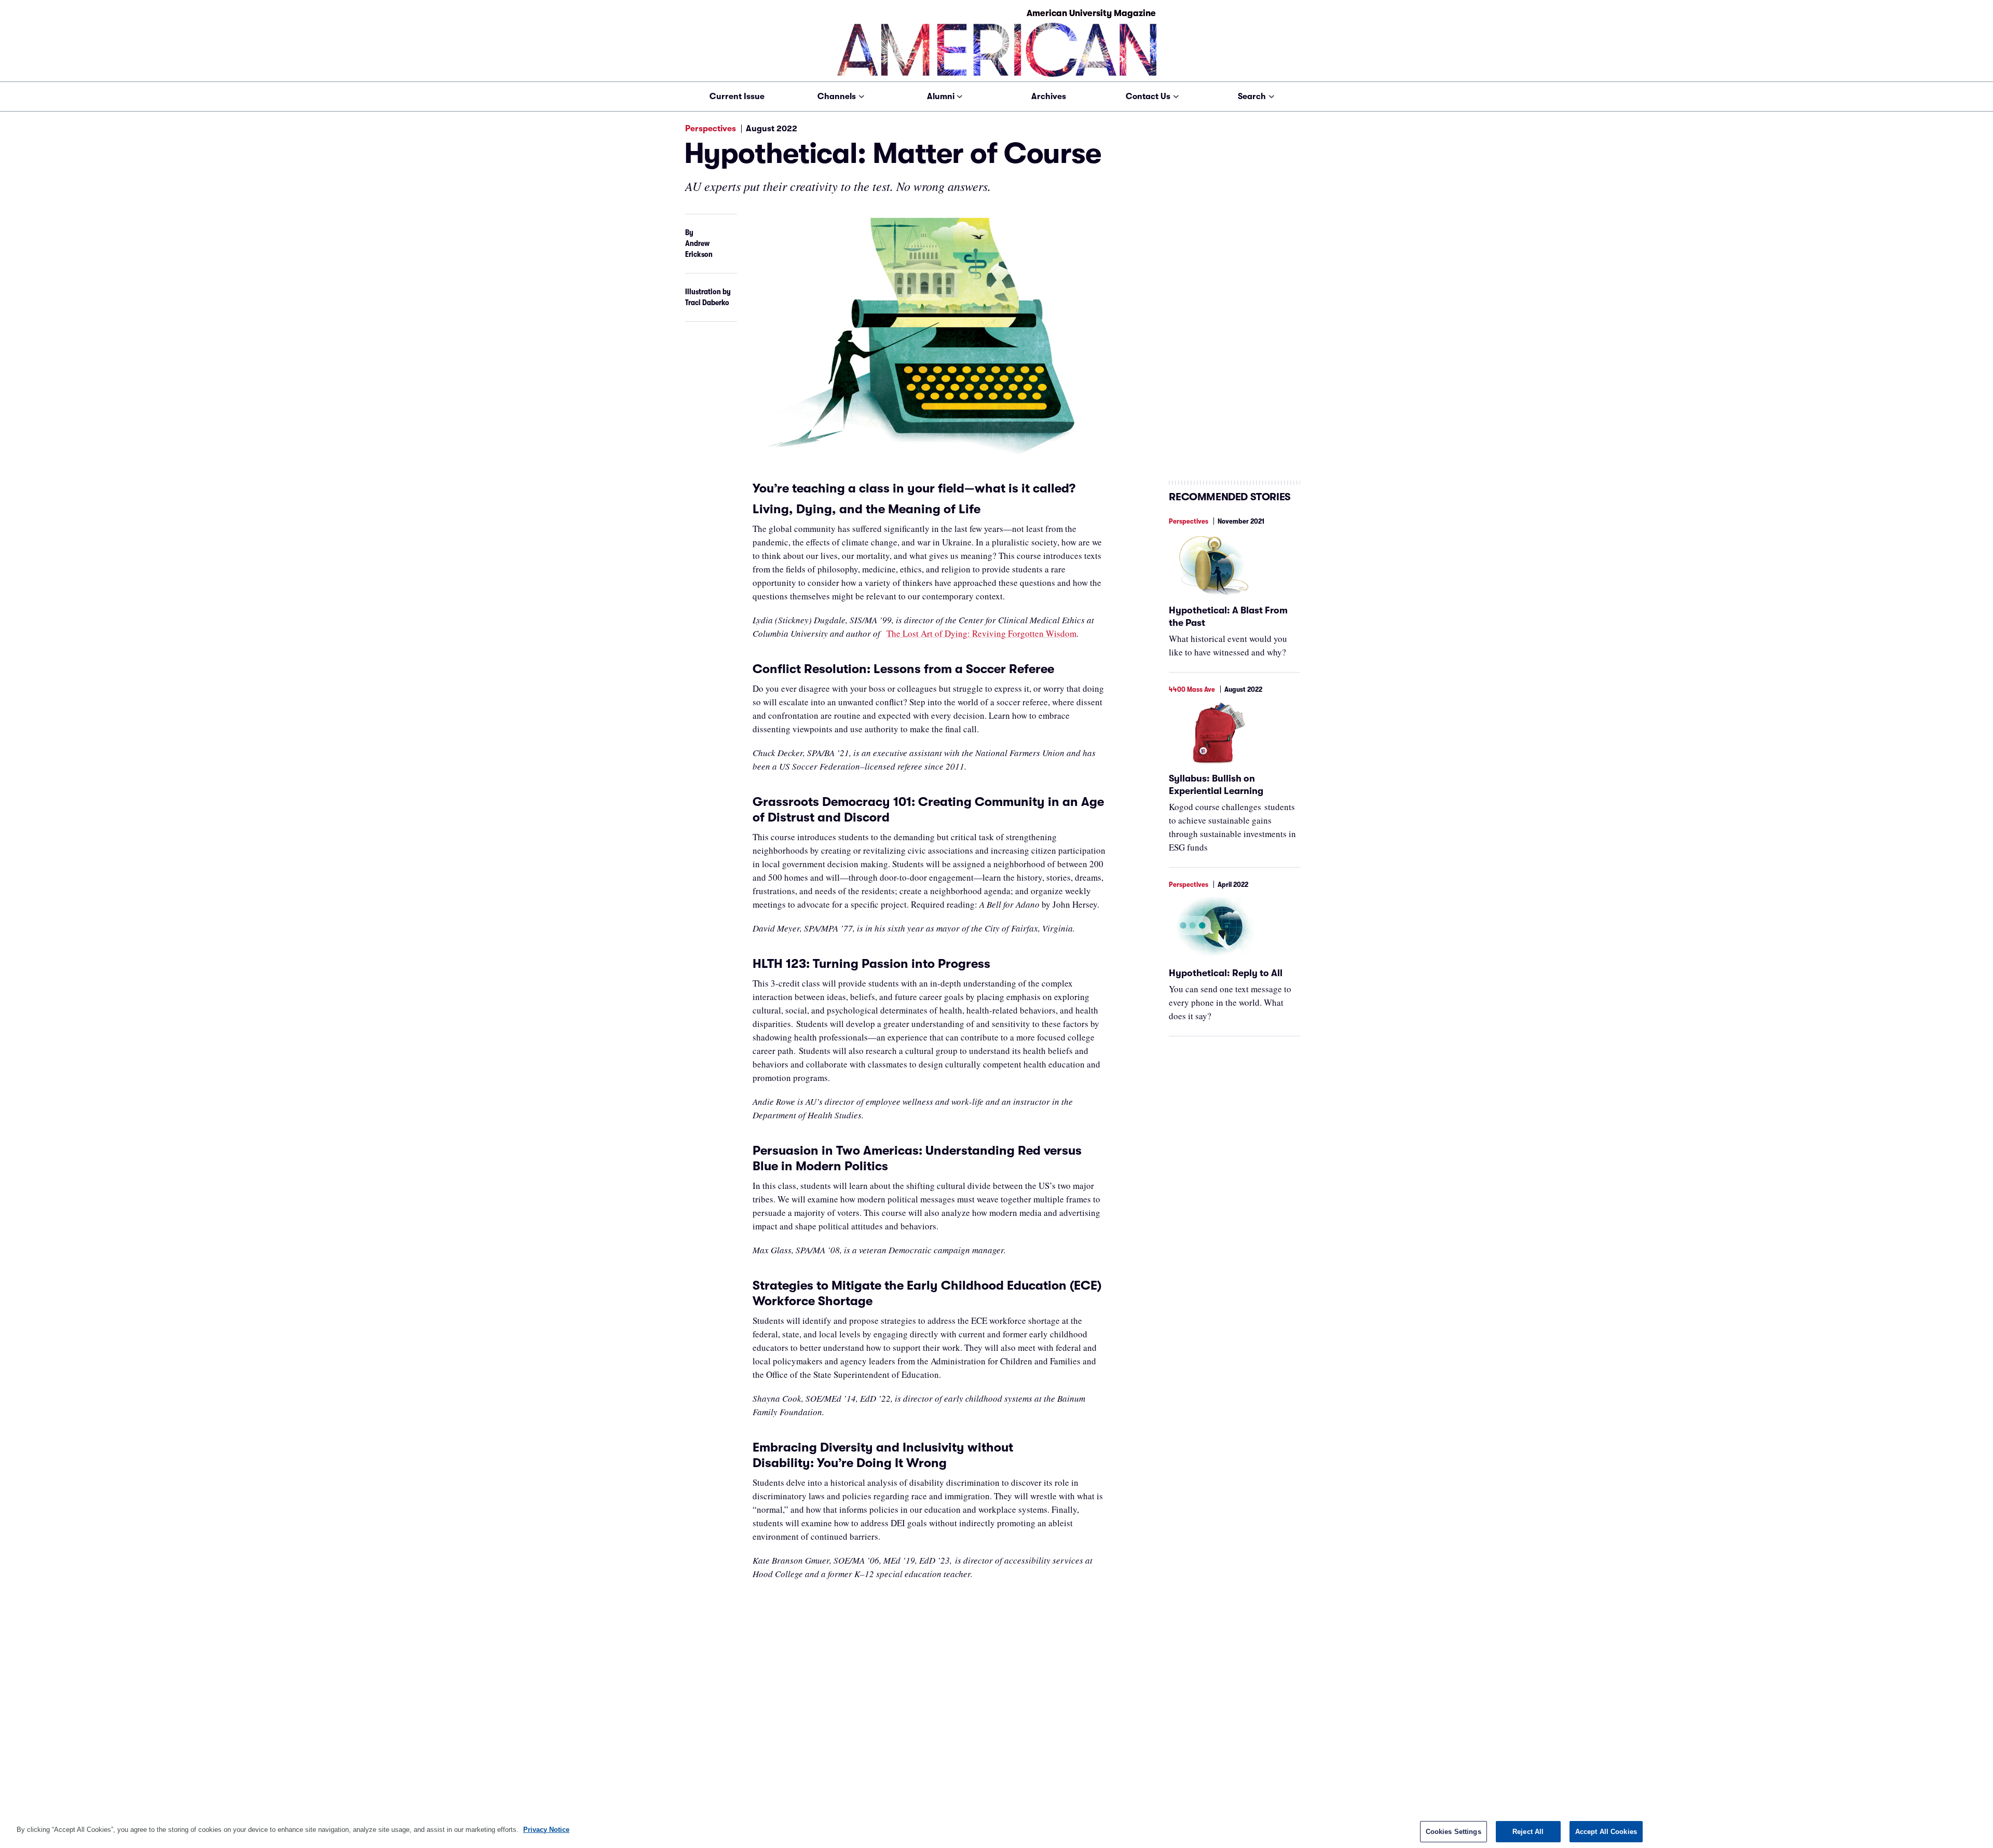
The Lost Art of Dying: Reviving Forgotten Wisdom (981, 633)
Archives (1049, 97)
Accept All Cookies (1606, 1832)
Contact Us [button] (1148, 97)
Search (1252, 97)
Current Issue (737, 97)
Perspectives (711, 129)
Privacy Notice (546, 1830)
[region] (996, 1831)
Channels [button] (837, 97)
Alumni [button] (941, 97)
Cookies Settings (1453, 1832)
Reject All (1528, 1832)
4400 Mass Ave (1192, 689)
